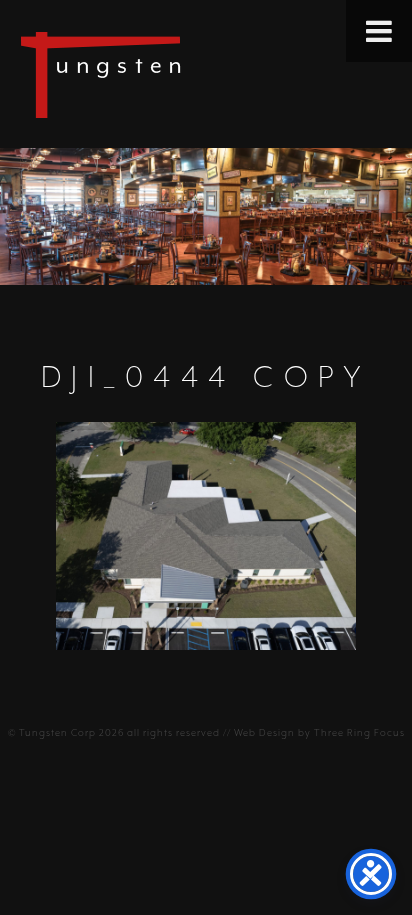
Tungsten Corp (57, 732)
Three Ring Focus (359, 732)
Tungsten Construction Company (170, 74)
